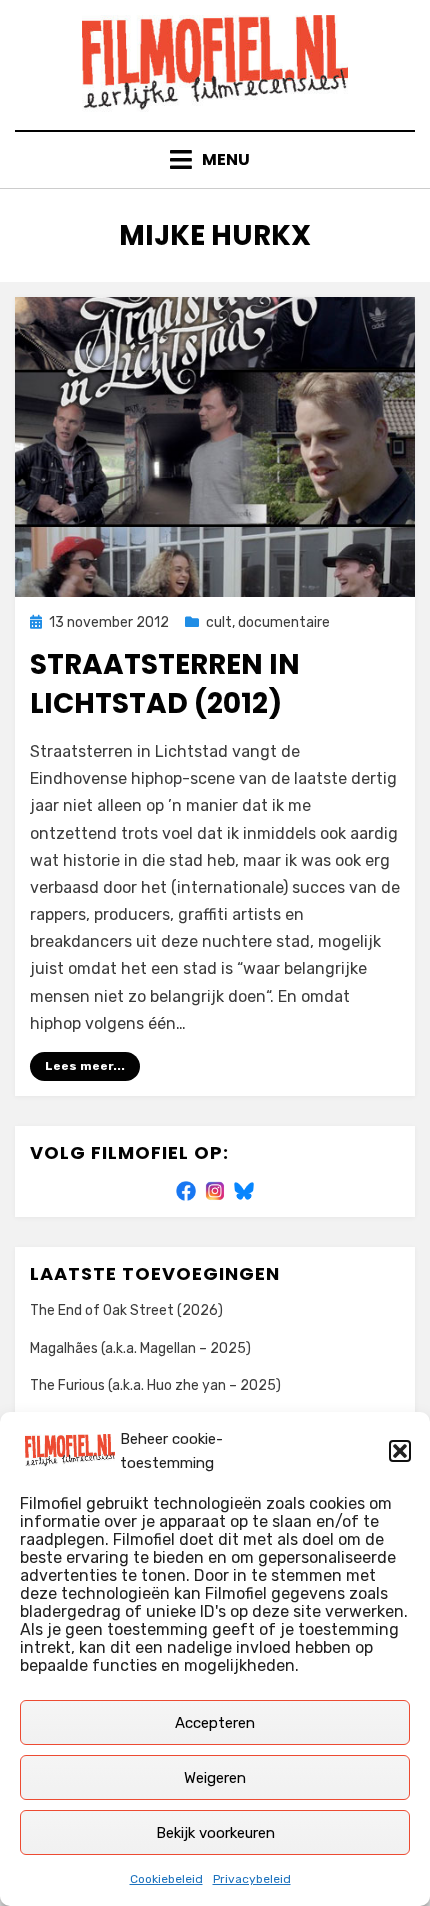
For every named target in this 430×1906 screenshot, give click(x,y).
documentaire (284, 622)
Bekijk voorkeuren (215, 1833)
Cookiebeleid (166, 1879)
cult (219, 622)
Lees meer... (85, 1066)
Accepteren (215, 1723)
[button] (400, 1451)
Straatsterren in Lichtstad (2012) (165, 684)
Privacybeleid (252, 1879)
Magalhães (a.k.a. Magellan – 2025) (140, 1348)
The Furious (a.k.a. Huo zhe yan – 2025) (155, 1385)
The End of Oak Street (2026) (126, 1310)
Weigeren (215, 1778)
